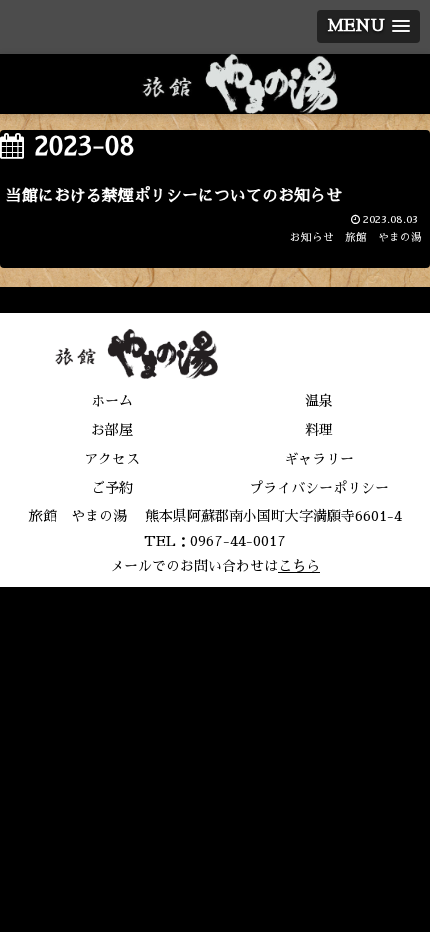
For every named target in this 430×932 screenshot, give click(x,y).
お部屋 (112, 430)
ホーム (112, 401)
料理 (319, 430)
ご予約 (112, 488)
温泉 (319, 401)
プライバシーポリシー (319, 488)
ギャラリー (319, 459)
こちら (299, 566)
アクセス (112, 459)
